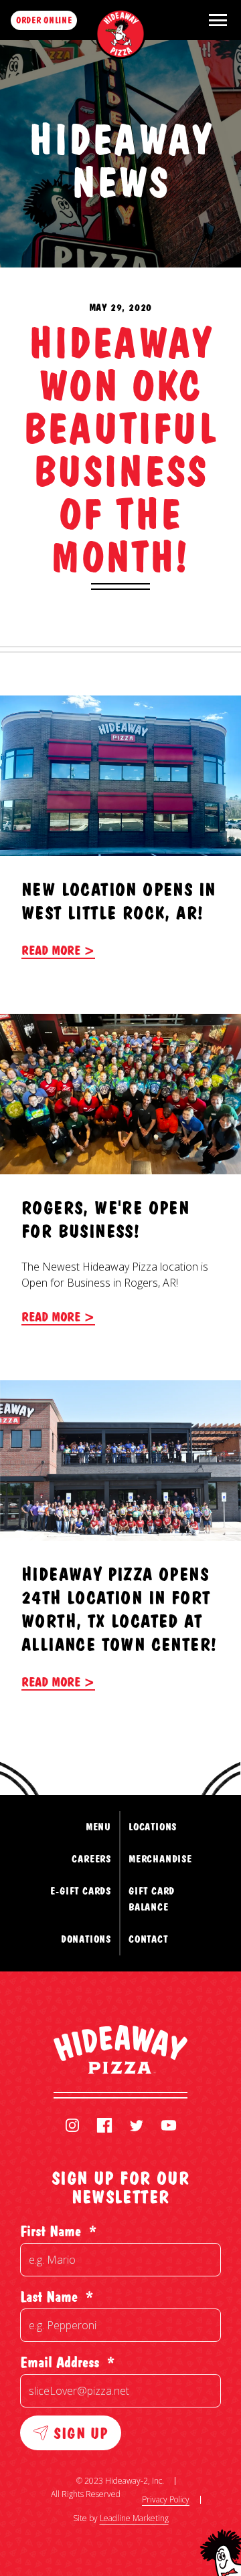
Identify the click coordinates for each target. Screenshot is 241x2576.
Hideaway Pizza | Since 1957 (121, 34)
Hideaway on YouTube (169, 2125)
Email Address (67, 2362)
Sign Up (81, 2433)
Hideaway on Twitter (137, 2125)
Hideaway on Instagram (72, 2125)
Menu (98, 1827)
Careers (91, 1859)
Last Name (57, 2296)
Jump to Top (179, 1743)
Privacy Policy (166, 2499)
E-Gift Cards (81, 1891)
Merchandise (160, 1859)
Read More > (58, 950)
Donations (86, 1939)
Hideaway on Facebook (104, 2125)
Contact (148, 1939)
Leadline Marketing (134, 2518)
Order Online (44, 20)
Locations (153, 1827)
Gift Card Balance (152, 1899)
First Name (58, 2231)
